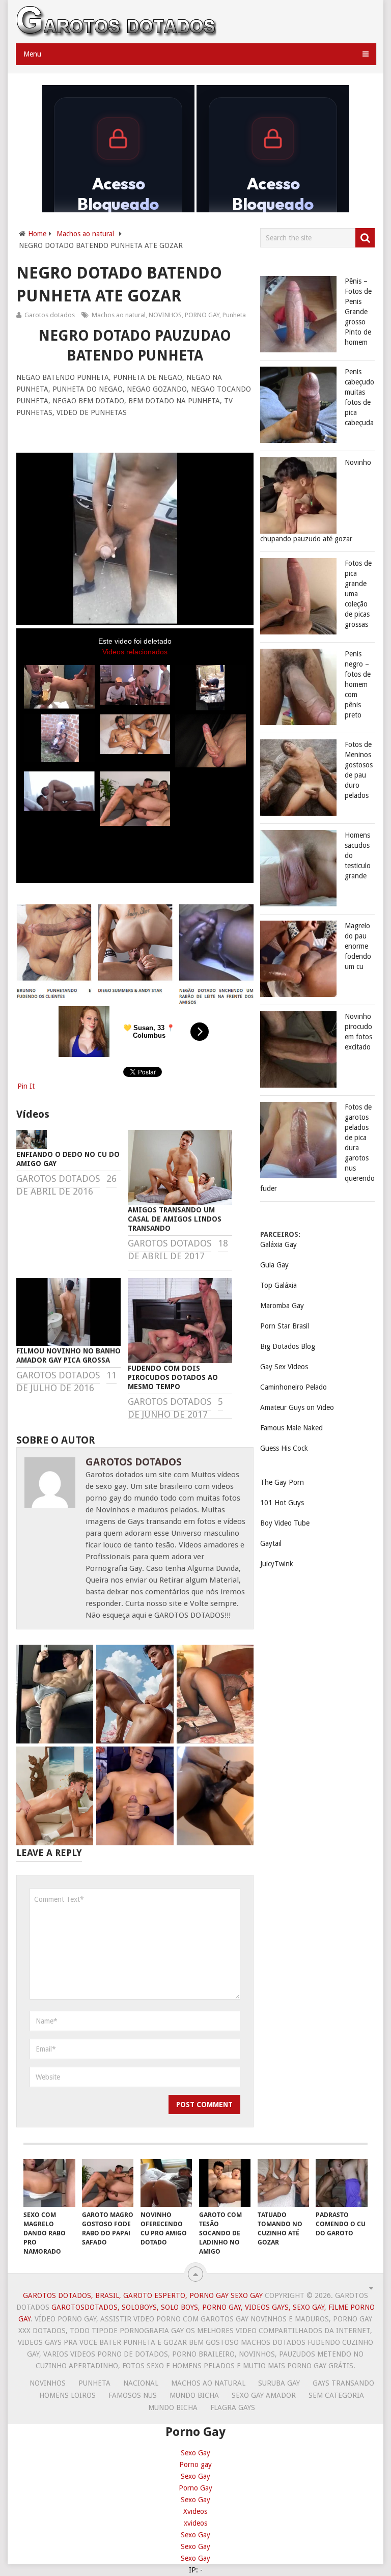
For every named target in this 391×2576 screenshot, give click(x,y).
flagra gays (233, 2407)
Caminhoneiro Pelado (294, 1387)
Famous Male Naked (291, 1428)
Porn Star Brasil (285, 1326)
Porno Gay (195, 2488)
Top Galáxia (278, 1285)
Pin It (26, 1086)
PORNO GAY (202, 315)
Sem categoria (336, 2395)
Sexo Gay (195, 2453)
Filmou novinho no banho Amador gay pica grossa (68, 1355)
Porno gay (195, 2464)
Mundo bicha (194, 2395)
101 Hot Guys (282, 1503)
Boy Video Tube (285, 1523)
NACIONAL (141, 2383)
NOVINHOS (165, 315)
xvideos (195, 2523)
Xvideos (195, 2511)
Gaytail (271, 1543)
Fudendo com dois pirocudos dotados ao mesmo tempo (173, 1377)
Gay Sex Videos (284, 1367)
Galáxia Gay (278, 1244)
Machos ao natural (85, 234)
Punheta (234, 315)
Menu (32, 54)
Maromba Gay (282, 1306)
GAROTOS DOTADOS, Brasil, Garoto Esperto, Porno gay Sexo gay (143, 2295)
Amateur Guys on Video (297, 1407)
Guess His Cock (284, 1448)
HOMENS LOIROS (67, 2395)
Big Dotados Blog (288, 1346)
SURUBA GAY (279, 2383)
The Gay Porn (282, 1482)
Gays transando (343, 2383)
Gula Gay (274, 1265)
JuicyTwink (277, 1564)
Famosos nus (133, 2395)
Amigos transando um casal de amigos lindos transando (175, 1219)
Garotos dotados (50, 315)
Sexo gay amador (264, 2395)
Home (37, 234)
